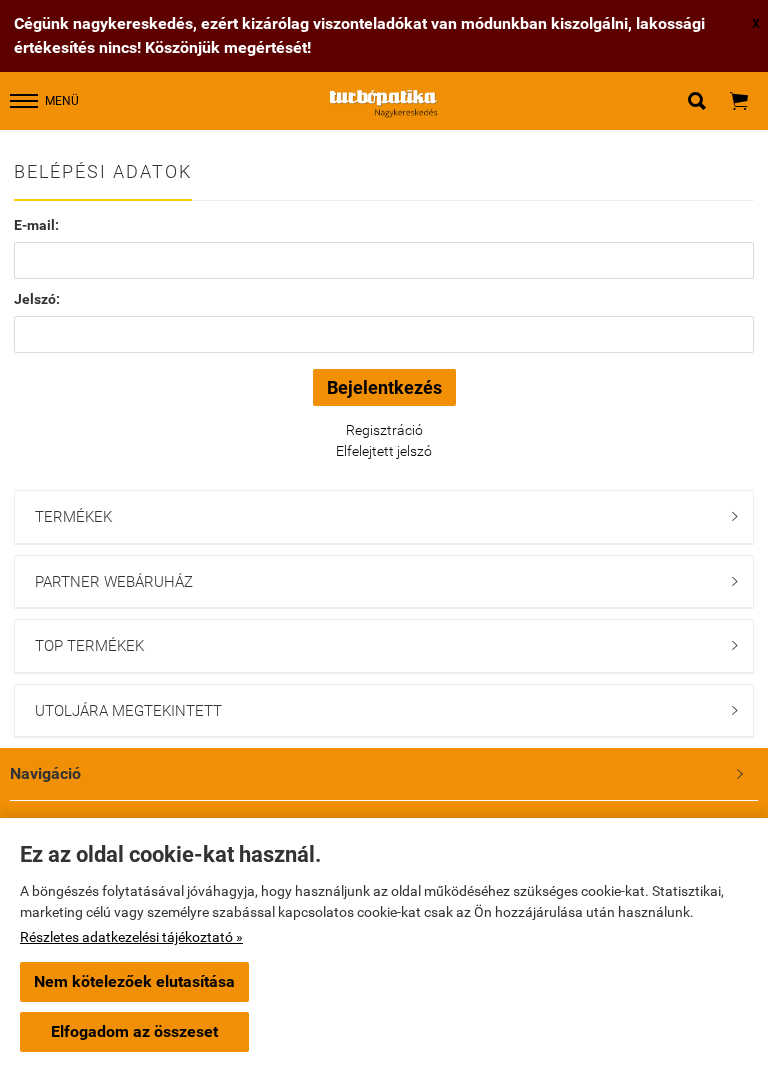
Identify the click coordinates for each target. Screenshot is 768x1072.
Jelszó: (37, 299)
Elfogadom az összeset (134, 1031)
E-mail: (36, 225)
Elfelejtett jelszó (384, 451)
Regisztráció (384, 430)
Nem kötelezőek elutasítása (134, 981)
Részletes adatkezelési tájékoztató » (131, 937)
